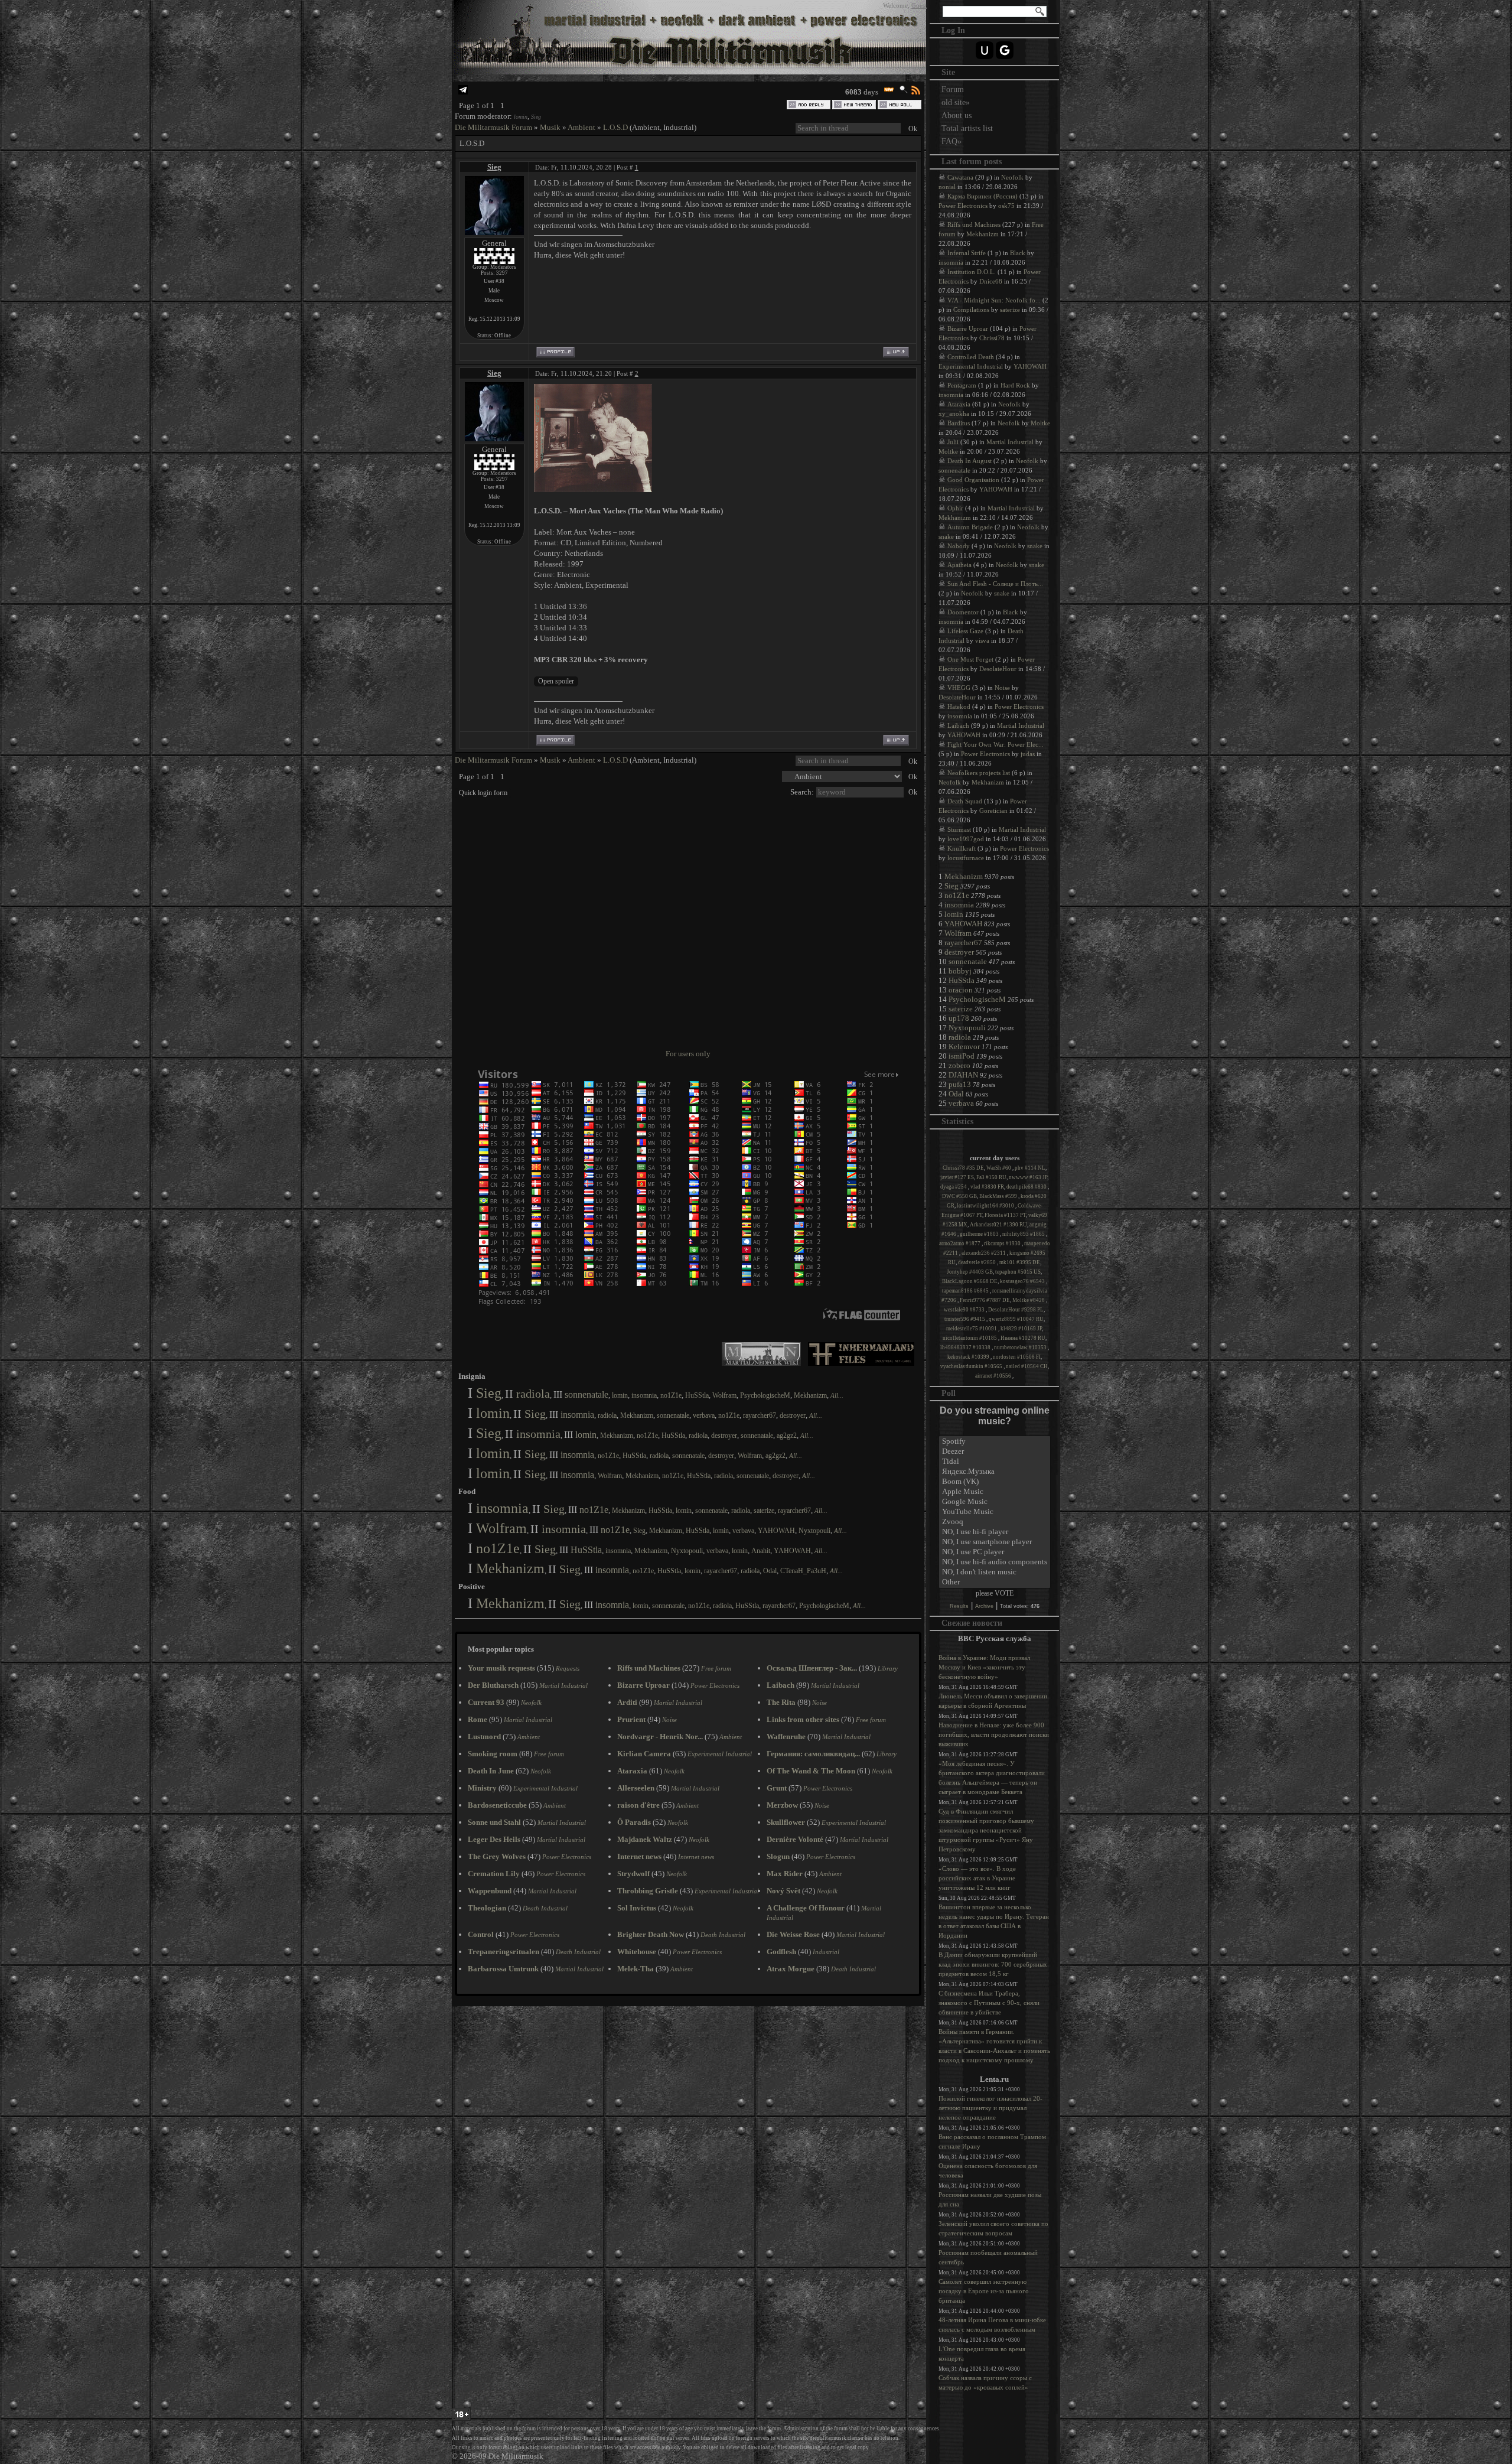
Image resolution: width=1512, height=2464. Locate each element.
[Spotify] (995, 1442)
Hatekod (959, 707)
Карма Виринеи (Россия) (983, 196)
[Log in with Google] (1005, 50)
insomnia (644, 1395)
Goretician (993, 811)
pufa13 (960, 1084)
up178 (959, 1018)
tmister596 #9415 (965, 1319)
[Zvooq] (995, 1522)
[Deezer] (995, 1452)
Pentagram (962, 385)
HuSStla (697, 1395)
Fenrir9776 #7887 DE (985, 1300)
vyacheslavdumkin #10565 (972, 1366)
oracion (961, 990)
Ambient (581, 127)
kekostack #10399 (969, 1357)
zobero (959, 1065)
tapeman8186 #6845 (966, 1291)
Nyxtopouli (814, 1531)
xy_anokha (954, 414)
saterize (764, 1511)
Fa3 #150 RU (991, 1177)
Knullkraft (962, 848)
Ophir (955, 508)
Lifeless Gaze (965, 631)
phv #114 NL (1030, 1168)
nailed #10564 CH (1027, 1366)
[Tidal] (995, 1462)
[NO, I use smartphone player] (995, 1542)
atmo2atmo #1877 (960, 1244)
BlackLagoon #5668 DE (970, 1281)
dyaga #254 (954, 1187)
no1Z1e (671, 1395)
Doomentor (963, 612)
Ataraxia (959, 404)
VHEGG (959, 688)
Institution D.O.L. (972, 272)
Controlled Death (971, 357)
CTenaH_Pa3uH (803, 1571)
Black (1018, 253)
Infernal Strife (967, 253)
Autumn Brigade (970, 527)
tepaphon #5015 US (1018, 1272)
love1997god (966, 839)
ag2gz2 (787, 1436)
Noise (1002, 688)
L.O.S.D (615, 127)
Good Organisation (973, 480)
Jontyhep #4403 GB (970, 1272)
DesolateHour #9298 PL (1016, 1310)
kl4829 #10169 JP (1021, 1329)
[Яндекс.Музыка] (995, 1472)
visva (982, 640)
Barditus (959, 423)
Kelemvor (964, 1047)
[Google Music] (995, 1502)
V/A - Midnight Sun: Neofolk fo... (994, 300)
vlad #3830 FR (987, 1187)
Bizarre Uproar (968, 328)
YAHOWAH (776, 1531)
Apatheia (959, 565)
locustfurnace (966, 858)
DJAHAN (963, 1075)
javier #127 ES (957, 1177)
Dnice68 (991, 281)
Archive (984, 1606)
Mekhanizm (810, 1395)
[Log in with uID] (985, 50)
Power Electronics (963, 206)
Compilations (971, 310)
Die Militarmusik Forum (493, 127)
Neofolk (1012, 177)
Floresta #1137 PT (1005, 1215)
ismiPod (962, 1056)
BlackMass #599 (999, 1196)
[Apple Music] (995, 1492)
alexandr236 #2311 (984, 1253)
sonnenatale (586, 1394)
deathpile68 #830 (1027, 1187)
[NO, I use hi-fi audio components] (995, 1562)
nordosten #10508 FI (1017, 1357)
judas (1028, 754)
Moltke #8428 (1029, 1300)
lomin (521, 117)
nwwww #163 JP (1028, 1177)
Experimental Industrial (971, 366)
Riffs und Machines (974, 224)
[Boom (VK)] (995, 1482)
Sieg (536, 117)
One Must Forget (970, 659)
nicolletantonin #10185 (970, 1338)
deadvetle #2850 (977, 1262)
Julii (953, 442)
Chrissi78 (992, 338)
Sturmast (959, 829)
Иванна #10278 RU (1023, 1338)
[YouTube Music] (995, 1512)
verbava (704, 1415)
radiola (533, 1394)
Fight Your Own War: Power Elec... (995, 744)
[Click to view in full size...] (593, 489)
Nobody (959, 546)
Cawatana (960, 177)
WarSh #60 (999, 1168)
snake (946, 536)
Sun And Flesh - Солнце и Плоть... (995, 584)
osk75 (1006, 206)
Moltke (1040, 423)
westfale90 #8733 (965, 1310)
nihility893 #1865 (1024, 1234)
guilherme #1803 (980, 1234)
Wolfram (724, 1395)
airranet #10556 (994, 1376)
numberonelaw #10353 (1021, 1347)
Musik (550, 127)
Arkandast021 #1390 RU (998, 1225)
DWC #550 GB (959, 1196)
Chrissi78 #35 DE (963, 1168)
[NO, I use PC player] (995, 1552)
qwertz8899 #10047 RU (1016, 1319)
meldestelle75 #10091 (972, 1329)
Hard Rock (1015, 385)
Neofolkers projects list (979, 773)
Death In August (970, 461)
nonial (947, 187)
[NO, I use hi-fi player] (995, 1532)
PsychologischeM (765, 1395)
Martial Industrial (1010, 442)
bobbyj (960, 971)
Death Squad (965, 801)
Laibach (958, 725)
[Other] (995, 1582)
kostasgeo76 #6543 (1023, 1281)
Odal (770, 1571)
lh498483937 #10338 (966, 1347)
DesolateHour (998, 669)
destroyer (793, 1415)
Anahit (761, 1551)
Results (959, 1606)
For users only (688, 1054)
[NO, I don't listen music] (995, 1572)
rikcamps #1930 (1003, 1244)
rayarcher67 (760, 1415)
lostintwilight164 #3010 (986, 1206)
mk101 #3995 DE (1020, 1262)
